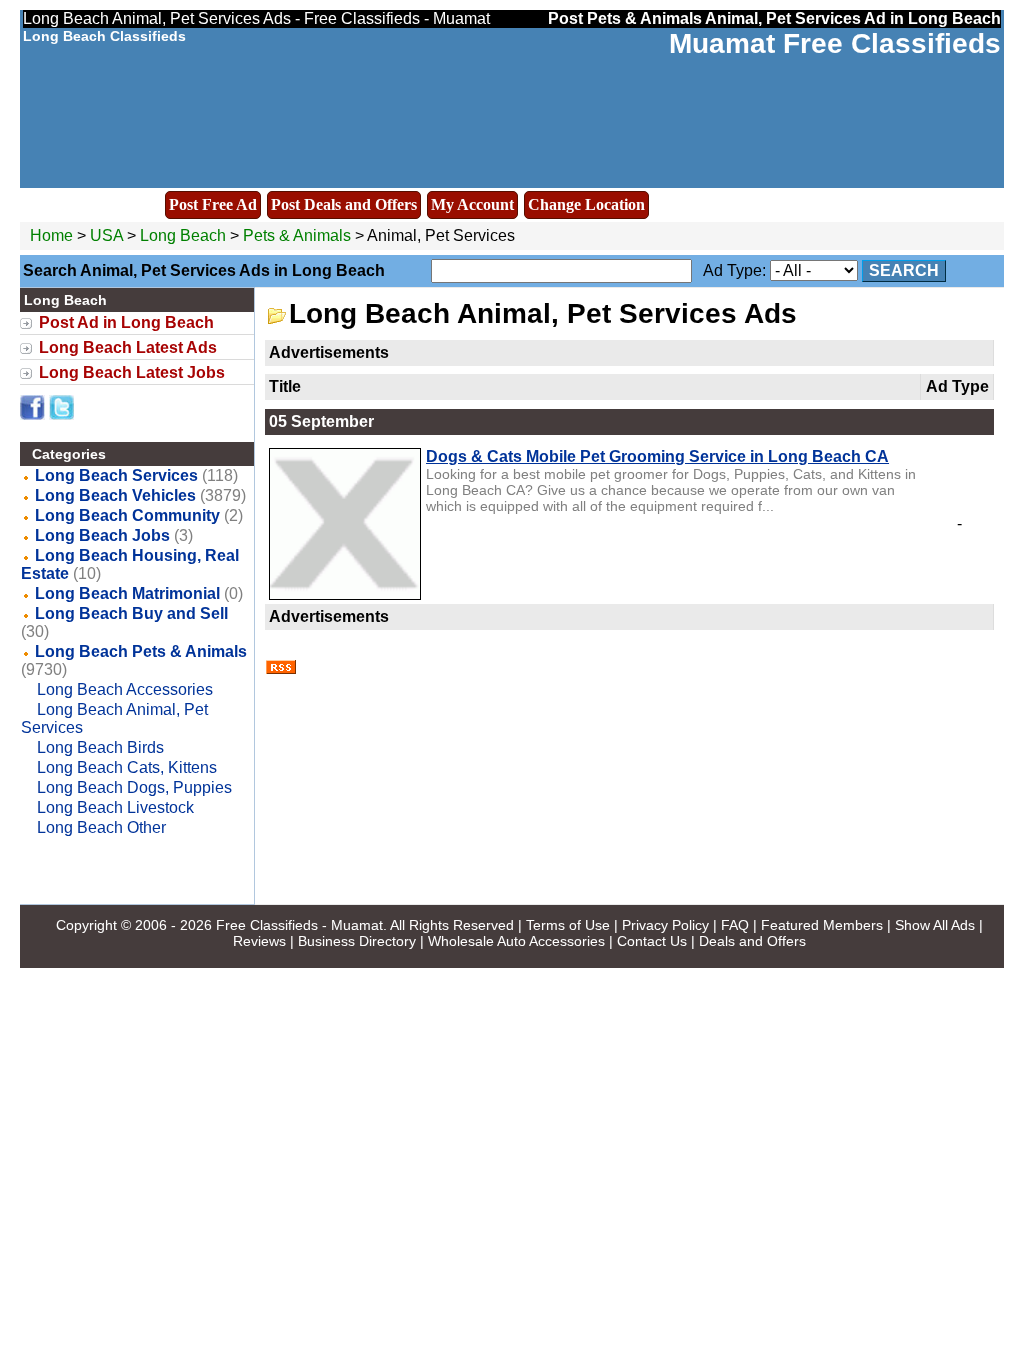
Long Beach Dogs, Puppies (134, 787)
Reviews (259, 941)
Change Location (586, 204)
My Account (472, 204)
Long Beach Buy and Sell (131, 613)
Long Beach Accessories (125, 689)
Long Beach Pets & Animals (141, 651)
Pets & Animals (297, 235)
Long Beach (185, 235)
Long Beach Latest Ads (128, 347)
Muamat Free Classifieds (835, 43)
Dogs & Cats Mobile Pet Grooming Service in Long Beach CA (657, 456)
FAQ (735, 925)
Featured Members (822, 925)
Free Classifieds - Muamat (299, 925)
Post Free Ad (213, 204)
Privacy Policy (665, 925)
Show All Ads (935, 925)
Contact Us (652, 941)
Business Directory (357, 941)
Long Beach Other (101, 827)
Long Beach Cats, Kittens (127, 767)
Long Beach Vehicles (115, 495)
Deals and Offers (752, 941)
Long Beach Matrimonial (127, 593)
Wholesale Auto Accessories (516, 941)
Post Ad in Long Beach (126, 322)
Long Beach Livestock (115, 807)
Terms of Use (568, 925)
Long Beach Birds (100, 747)
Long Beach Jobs (102, 535)
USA (106, 235)
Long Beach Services (116, 475)
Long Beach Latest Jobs (132, 372)
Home (51, 235)
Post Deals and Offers (344, 204)
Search (904, 270)
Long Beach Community (127, 515)
